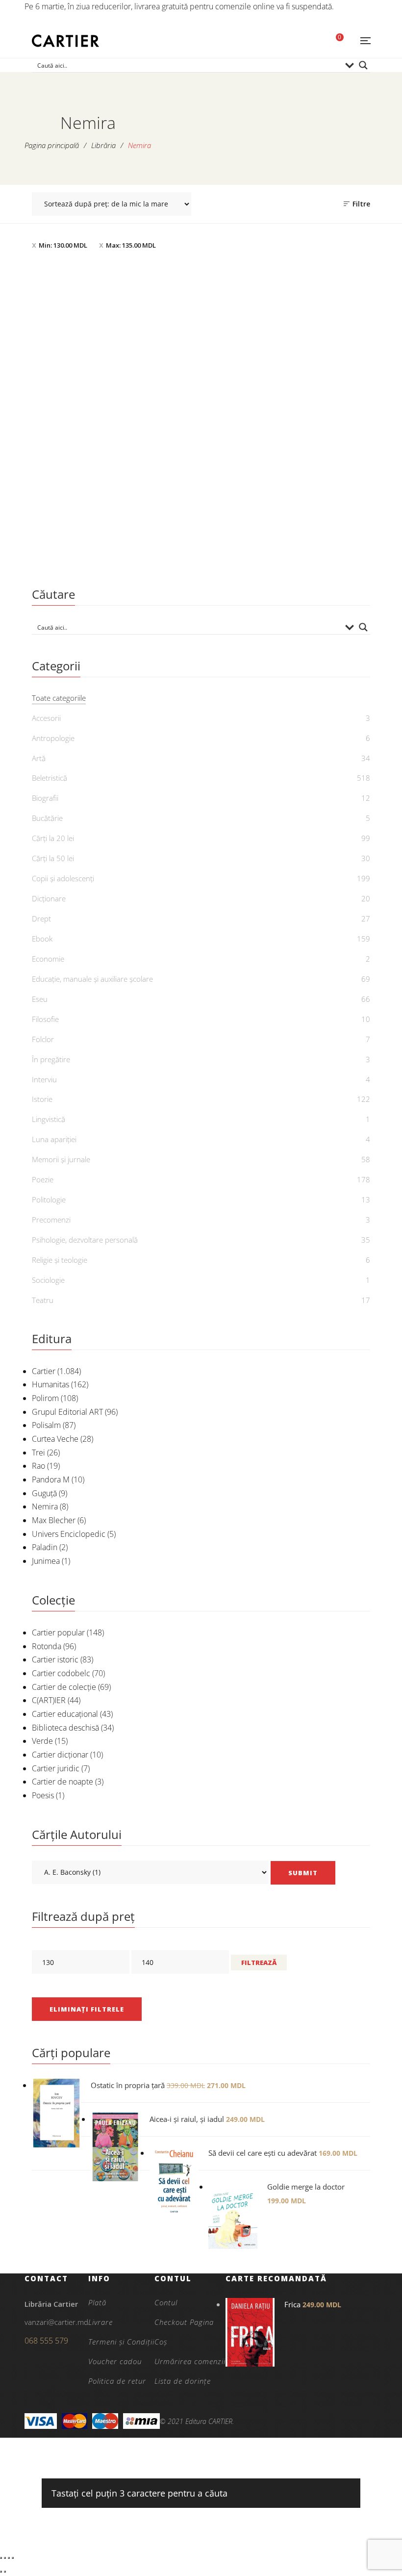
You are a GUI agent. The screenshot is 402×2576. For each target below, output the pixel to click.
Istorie (42, 1099)
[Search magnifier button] (363, 65)
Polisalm (46, 1425)
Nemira (45, 1506)
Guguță (44, 1493)
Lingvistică (49, 1119)
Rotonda (47, 1646)
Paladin (45, 1547)
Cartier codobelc (61, 1673)
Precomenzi (51, 1220)
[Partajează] (9, 2558)
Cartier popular (58, 1632)
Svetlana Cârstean (120, 548)
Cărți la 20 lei (53, 838)
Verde (42, 1741)
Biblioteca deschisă (65, 1728)
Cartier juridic (56, 1768)
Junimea (46, 1561)
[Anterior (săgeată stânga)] (1, 2572)
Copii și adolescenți (63, 878)
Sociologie (48, 1280)
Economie (48, 959)
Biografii (45, 798)
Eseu (40, 999)
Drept (41, 918)
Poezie (43, 1179)
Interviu (44, 1079)
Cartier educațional (65, 1714)
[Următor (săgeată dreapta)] (5, 2572)
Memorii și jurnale (61, 1159)
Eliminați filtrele (87, 2009)
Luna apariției (54, 1139)
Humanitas (50, 1384)
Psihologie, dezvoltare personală (85, 1240)
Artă (39, 758)
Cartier (44, 1371)
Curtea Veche (55, 1439)
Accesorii (46, 718)
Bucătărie (47, 818)
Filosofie (45, 1019)
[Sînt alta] (114, 391)
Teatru (43, 1300)
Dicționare (49, 898)
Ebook (42, 939)
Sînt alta (114, 532)
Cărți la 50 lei (53, 858)
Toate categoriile (59, 698)
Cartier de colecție (64, 1687)
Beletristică (114, 516)
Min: (63, 245)
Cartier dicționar (60, 1755)
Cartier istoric (55, 1659)
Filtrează (259, 1963)
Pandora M (51, 1479)
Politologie (49, 1199)
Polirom (45, 1398)
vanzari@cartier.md (56, 2322)
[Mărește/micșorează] (1, 2558)
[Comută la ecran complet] (5, 2558)
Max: (131, 245)
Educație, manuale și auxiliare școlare (92, 979)
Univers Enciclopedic (69, 1534)
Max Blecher (54, 1520)
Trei (38, 1453)
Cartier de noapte (63, 1782)
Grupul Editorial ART (67, 1412)
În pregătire (51, 1059)
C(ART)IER (49, 1700)
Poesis (43, 1795)
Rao (38, 1466)
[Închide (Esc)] (13, 2558)
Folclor (43, 1039)
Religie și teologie (60, 1260)
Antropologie (53, 738)
